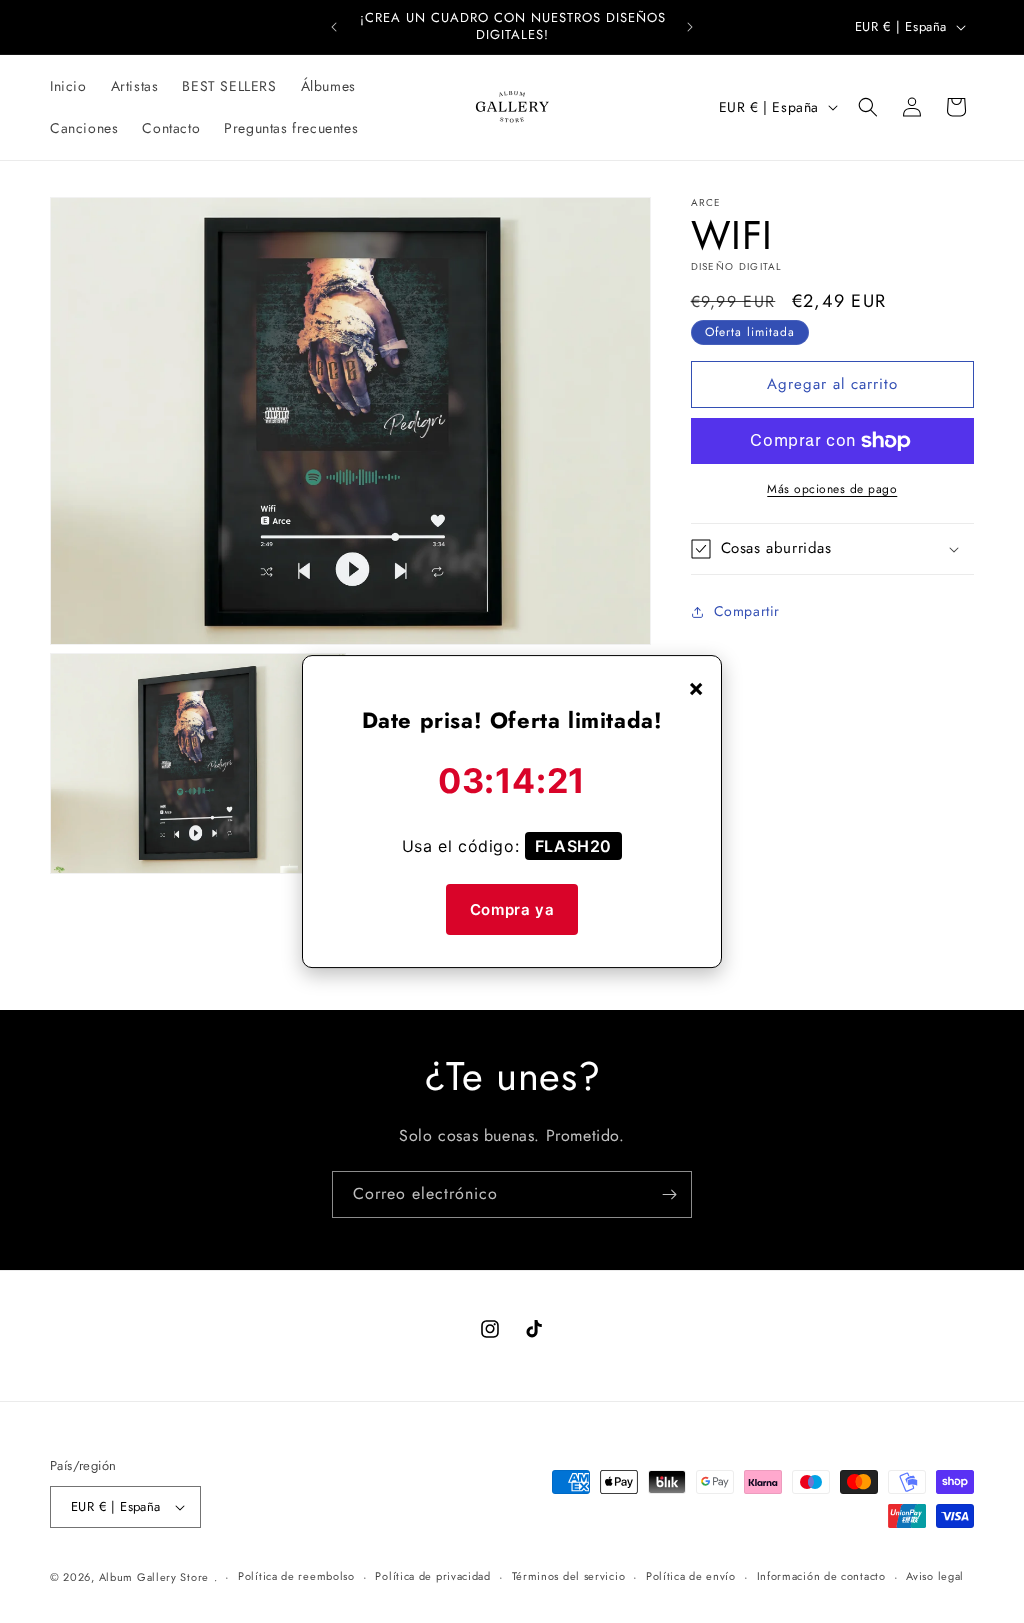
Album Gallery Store (154, 1577)
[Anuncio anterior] (334, 27)
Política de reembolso (296, 1576)
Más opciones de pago (832, 489)
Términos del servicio (569, 1576)
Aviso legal (935, 1576)
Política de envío (691, 1576)
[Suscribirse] (669, 1194)
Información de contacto (821, 1576)
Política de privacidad (432, 1576)
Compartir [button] (747, 611)
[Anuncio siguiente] (690, 27)
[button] (868, 107)
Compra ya (512, 909)
